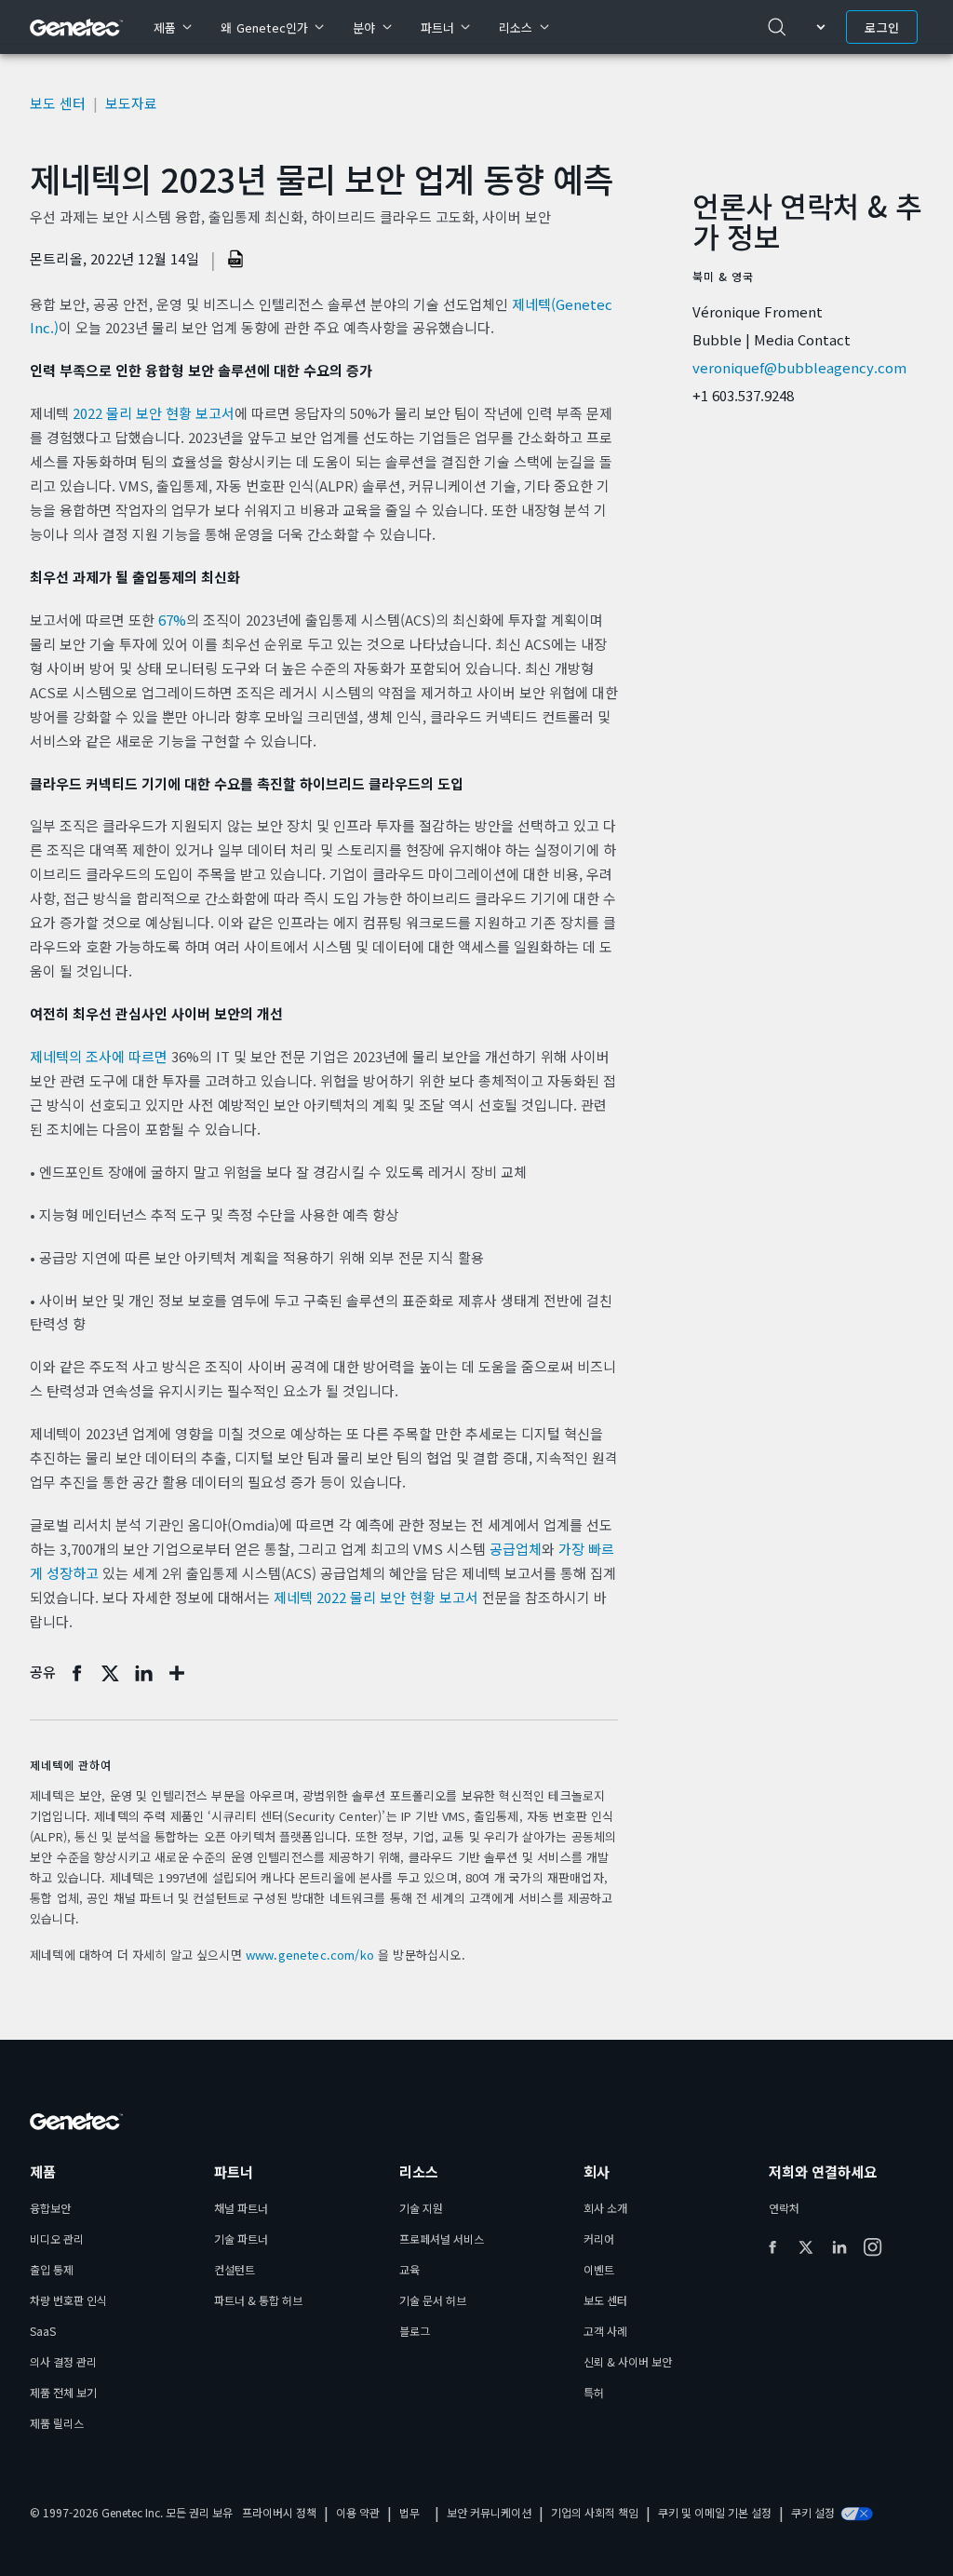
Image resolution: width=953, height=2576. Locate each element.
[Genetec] (77, 27)
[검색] (777, 27)
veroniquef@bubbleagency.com (799, 367)
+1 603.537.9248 (743, 395)
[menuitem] (172, 27)
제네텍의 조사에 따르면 (99, 1056)
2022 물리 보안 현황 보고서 (154, 413)
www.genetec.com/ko (310, 1955)
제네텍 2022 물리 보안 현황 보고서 (376, 1597)
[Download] (236, 259)
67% (172, 620)
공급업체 (516, 1549)
